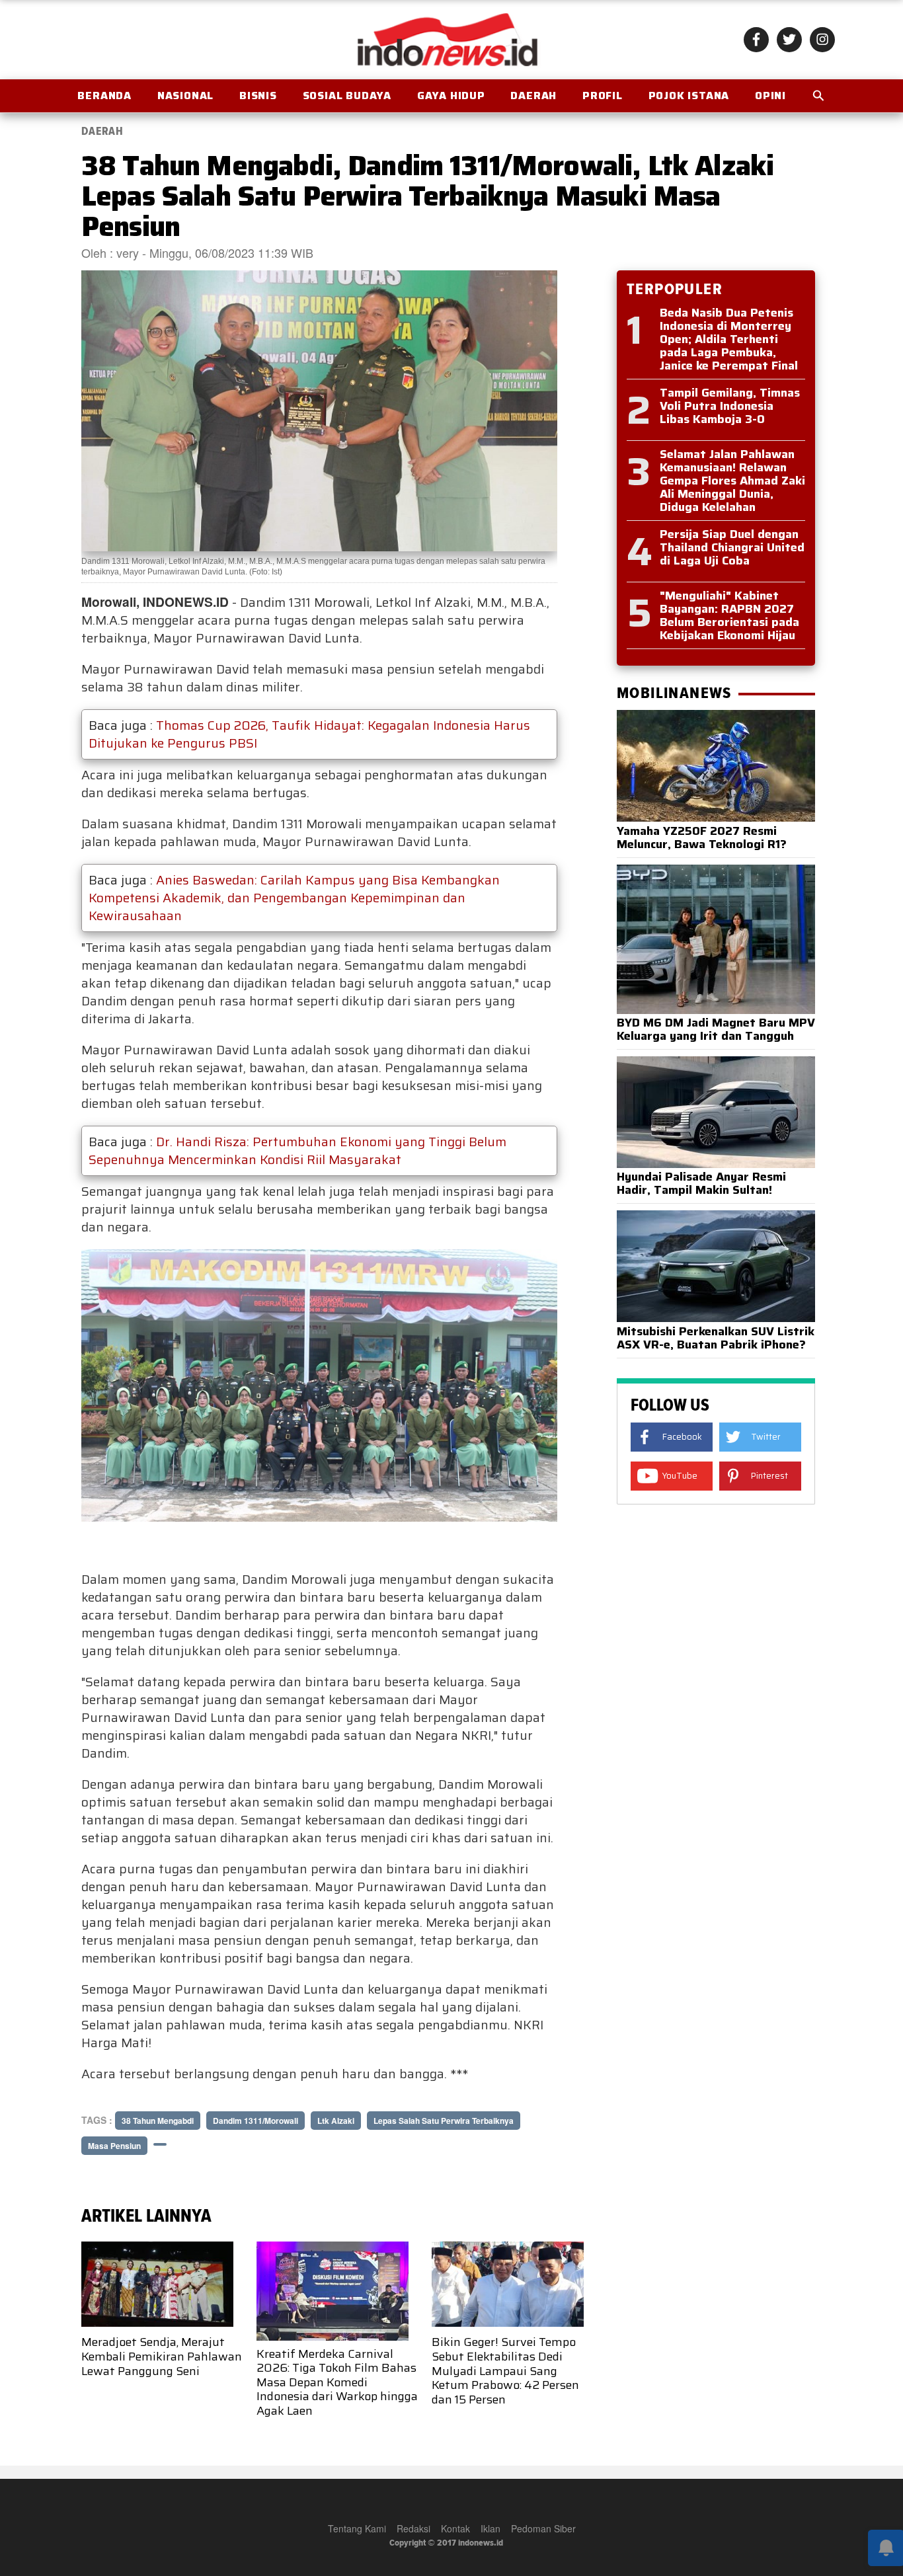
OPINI (770, 96)
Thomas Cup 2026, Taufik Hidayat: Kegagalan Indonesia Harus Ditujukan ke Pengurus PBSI (309, 734)
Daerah (533, 96)
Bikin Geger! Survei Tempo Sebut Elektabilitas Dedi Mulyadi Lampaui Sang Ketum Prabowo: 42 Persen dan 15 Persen (505, 2370)
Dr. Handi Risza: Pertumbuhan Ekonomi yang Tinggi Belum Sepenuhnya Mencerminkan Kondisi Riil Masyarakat (297, 1151)
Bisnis (258, 96)
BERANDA (104, 96)
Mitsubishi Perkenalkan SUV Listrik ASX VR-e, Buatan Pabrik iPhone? (716, 1338)
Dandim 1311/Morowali (255, 2121)
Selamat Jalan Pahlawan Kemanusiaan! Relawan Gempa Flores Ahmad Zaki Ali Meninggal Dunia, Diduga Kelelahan (732, 481)
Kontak (455, 2528)
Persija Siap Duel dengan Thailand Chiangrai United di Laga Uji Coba (732, 547)
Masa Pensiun (114, 2146)
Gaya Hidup (451, 96)
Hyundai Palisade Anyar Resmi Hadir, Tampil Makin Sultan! (701, 1183)
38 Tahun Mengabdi (158, 2121)
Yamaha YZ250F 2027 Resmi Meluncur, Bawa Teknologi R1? (702, 838)
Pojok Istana (689, 96)
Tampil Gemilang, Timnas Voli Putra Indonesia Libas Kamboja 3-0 (730, 406)
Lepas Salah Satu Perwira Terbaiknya (444, 2121)
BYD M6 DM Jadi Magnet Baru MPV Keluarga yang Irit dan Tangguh (716, 1029)
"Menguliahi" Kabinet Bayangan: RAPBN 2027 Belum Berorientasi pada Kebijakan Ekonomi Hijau (729, 615)
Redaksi (413, 2528)
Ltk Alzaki (336, 2121)
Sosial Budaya (347, 96)
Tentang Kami (357, 2528)
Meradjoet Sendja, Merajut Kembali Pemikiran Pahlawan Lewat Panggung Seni (162, 2356)
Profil (603, 96)
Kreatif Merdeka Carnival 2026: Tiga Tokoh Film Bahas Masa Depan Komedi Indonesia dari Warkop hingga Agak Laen (337, 2382)
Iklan (491, 2528)
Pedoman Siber (543, 2528)
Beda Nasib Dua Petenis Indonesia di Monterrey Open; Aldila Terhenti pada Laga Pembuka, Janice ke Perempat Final (729, 339)
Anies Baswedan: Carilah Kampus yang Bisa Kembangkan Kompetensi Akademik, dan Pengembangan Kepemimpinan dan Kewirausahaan (294, 898)
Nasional (185, 96)
